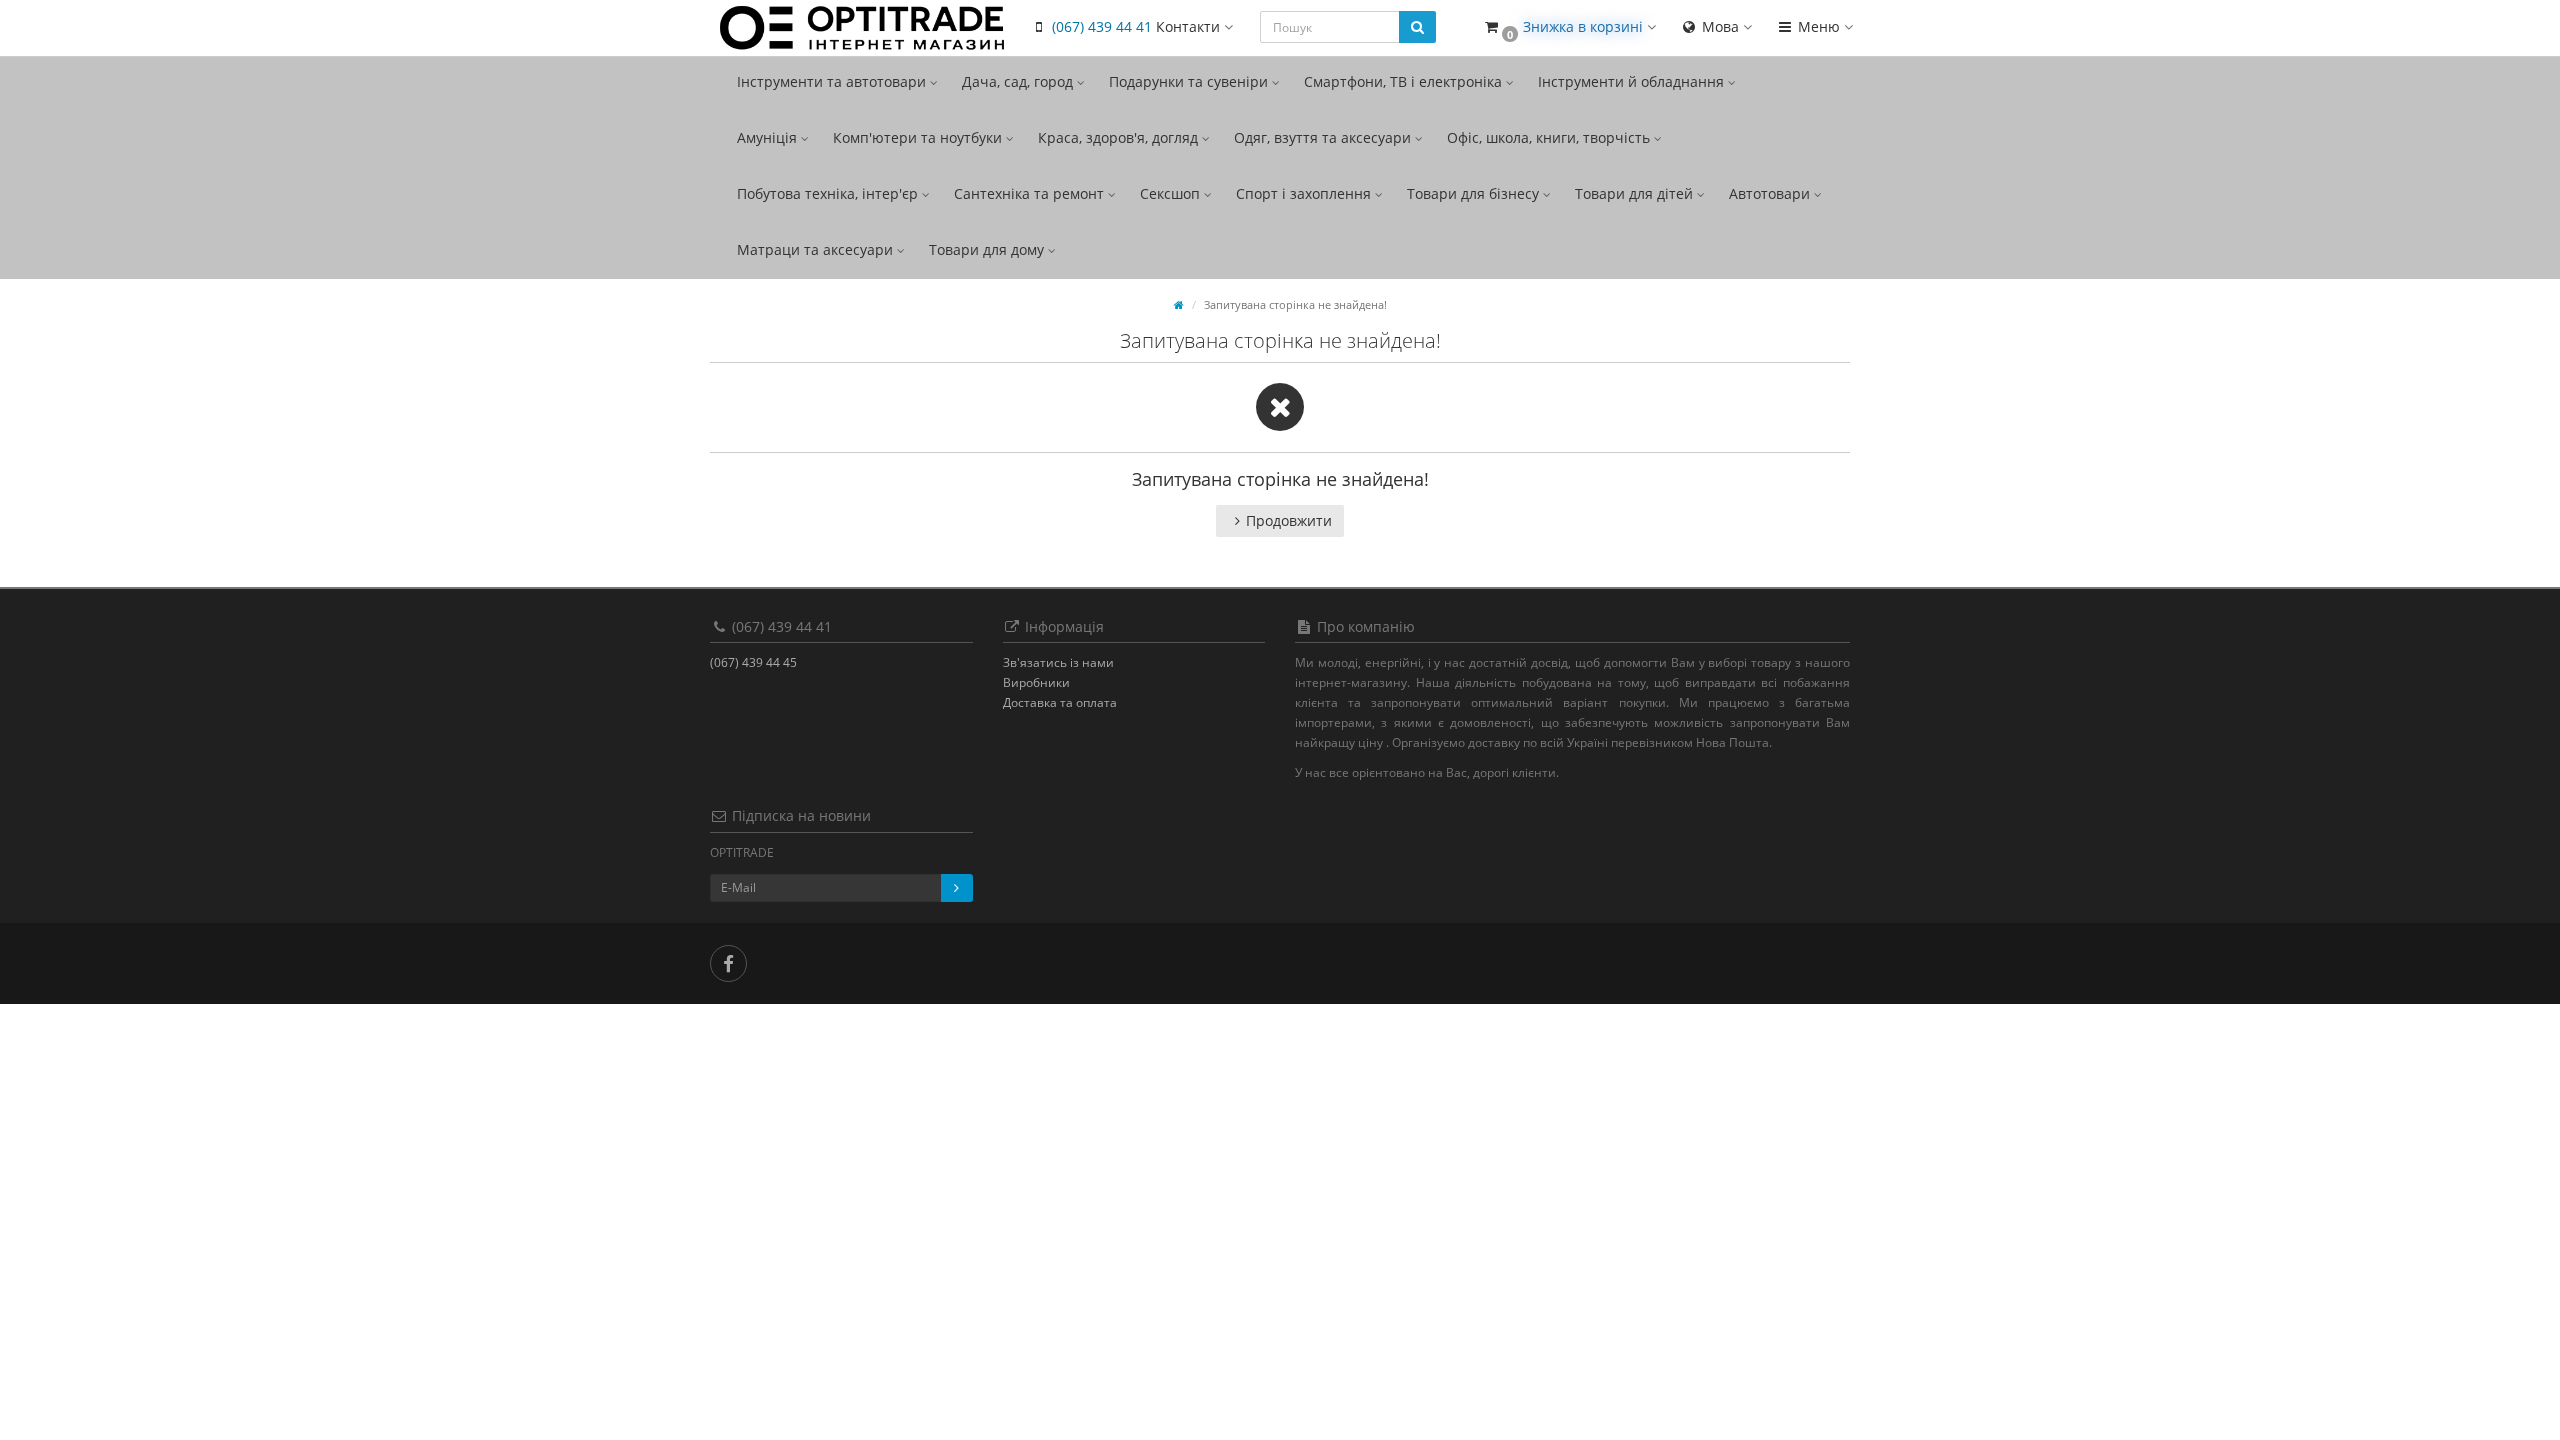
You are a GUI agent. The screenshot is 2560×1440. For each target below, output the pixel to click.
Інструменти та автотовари (833, 81)
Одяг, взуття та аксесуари (1324, 137)
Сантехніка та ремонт (1031, 193)
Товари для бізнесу (1475, 193)
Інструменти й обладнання (1633, 81)
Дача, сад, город (1019, 81)
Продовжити (1289, 520)
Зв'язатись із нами (1058, 662)
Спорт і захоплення (1305, 193)
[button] (1569, 27)
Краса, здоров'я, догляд (1120, 137)
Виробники (1036, 682)
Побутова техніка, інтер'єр (829, 193)
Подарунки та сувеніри (1190, 81)
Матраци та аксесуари (817, 249)
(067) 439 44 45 (753, 662)
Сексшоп (1172, 193)
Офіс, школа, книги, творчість (1550, 137)
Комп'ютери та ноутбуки (919, 137)
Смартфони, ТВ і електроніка (1405, 81)
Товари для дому (988, 249)
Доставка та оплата (1060, 702)
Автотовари (1771, 193)
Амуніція (769, 137)
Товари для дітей (1636, 193)
